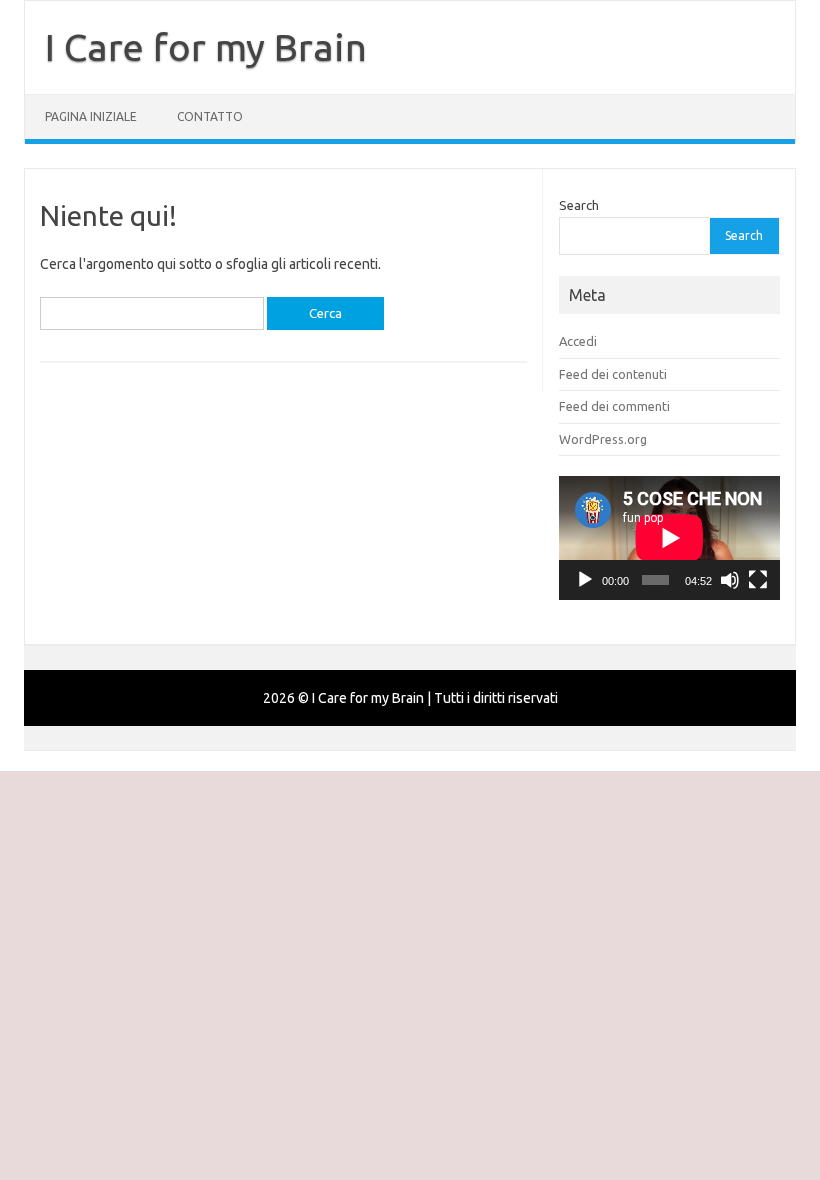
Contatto (210, 116)
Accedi (578, 341)
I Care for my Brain (206, 47)
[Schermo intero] (758, 580)
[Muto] (730, 580)
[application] (669, 538)
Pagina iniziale (91, 116)
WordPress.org (603, 439)
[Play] (585, 580)
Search (579, 205)
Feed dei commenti (614, 406)
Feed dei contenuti (613, 374)
